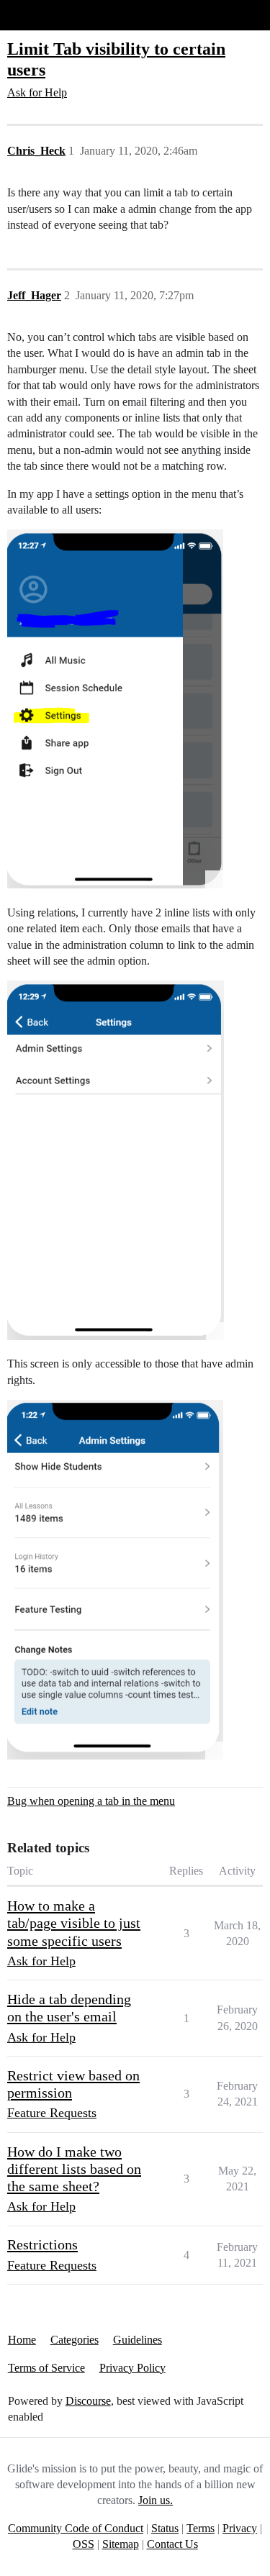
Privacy (240, 2528)
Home (22, 2340)
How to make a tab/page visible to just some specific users (74, 1923)
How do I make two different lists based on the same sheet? (74, 2169)
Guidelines (138, 2340)
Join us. (156, 2500)
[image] (115, 709)
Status (165, 2528)
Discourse (88, 2401)
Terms (201, 2528)
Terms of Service (46, 2368)
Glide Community (48, 15)
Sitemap (121, 2544)
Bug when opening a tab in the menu (91, 1801)
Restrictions (42, 2244)
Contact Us (172, 2544)
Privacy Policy (132, 2368)
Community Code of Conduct (76, 2528)
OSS (84, 2544)
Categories (75, 2340)
